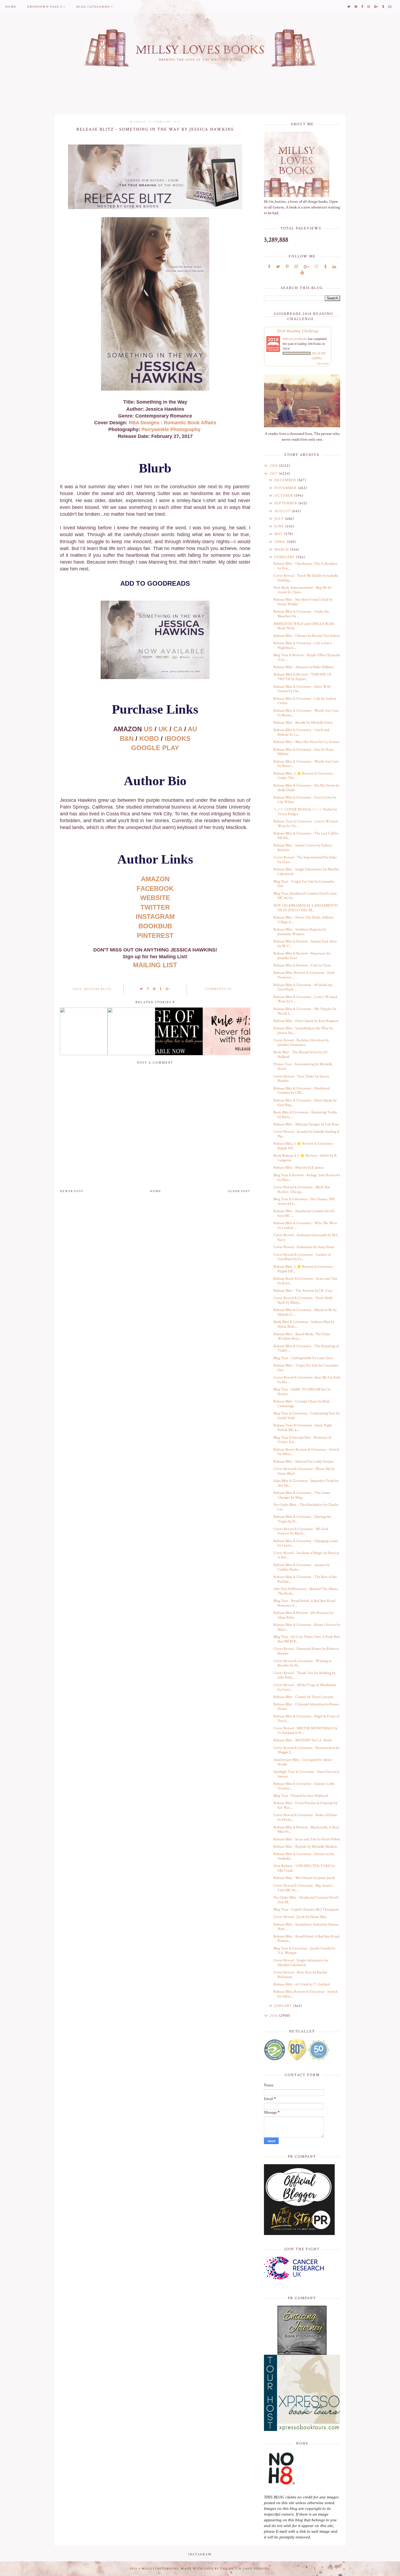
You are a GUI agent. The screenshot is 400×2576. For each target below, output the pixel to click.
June (280, 526)
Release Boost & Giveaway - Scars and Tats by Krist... (305, 1281)
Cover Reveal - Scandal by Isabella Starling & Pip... (307, 1134)
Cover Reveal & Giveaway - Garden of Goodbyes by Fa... (302, 1257)
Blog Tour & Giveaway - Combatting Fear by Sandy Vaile (307, 1416)
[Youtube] (302, 273)
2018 (274, 466)
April (281, 542)
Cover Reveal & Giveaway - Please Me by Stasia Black (304, 1471)
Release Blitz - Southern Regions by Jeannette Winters (300, 932)
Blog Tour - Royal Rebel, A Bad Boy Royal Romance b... (304, 1603)
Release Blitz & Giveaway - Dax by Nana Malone (303, 752)
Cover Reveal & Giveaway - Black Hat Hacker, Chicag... (302, 1189)
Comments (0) (219, 989)
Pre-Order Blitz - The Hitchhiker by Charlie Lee (306, 1507)
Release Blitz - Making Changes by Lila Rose (306, 1124)
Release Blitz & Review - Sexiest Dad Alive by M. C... (305, 944)
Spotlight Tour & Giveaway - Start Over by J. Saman (307, 1774)
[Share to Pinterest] (154, 989)
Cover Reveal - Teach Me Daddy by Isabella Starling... (306, 578)
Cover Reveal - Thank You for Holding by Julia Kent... (304, 1675)
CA (178, 729)
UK (163, 729)
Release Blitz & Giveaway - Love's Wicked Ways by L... (305, 999)
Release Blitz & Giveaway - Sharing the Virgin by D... (302, 1519)
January (284, 2006)
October (284, 496)
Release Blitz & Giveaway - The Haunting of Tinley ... (306, 1348)
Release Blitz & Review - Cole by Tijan (302, 965)
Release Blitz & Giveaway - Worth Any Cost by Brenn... (306, 713)
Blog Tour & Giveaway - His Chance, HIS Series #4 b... (304, 1201)
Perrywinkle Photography (171, 429)
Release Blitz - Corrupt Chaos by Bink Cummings (301, 1404)
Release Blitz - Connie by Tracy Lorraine (304, 1697)
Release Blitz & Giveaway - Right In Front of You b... (306, 1719)
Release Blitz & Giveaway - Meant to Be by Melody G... (305, 1312)
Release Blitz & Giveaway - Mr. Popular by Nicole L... (305, 1011)
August (283, 511)
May (279, 534)
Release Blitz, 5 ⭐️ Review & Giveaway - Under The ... (304, 776)
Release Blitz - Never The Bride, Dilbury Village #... (303, 920)
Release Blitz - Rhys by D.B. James (299, 1168)
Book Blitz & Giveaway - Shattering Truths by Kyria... (305, 1115)
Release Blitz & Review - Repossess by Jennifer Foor (302, 956)
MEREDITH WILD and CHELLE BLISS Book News (304, 626)
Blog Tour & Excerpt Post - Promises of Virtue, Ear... (302, 1440)
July (280, 519)
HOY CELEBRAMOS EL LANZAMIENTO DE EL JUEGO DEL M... (306, 908)
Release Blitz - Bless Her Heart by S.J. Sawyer (307, 742)
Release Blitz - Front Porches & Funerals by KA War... (305, 1805)
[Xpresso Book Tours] (302, 2393)
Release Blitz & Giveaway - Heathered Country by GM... (302, 1091)
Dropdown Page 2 (45, 7)
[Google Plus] (306, 267)
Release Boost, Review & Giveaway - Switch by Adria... (306, 1452)
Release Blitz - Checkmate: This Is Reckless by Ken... (305, 566)
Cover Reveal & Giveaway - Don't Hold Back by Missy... (303, 1300)
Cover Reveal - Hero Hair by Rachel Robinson (300, 1975)
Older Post (239, 1191)
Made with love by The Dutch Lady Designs (225, 2569)
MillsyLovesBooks (295, 339)
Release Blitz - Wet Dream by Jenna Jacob (304, 1878)
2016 (274, 2016)
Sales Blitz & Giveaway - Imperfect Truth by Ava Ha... (306, 1483)
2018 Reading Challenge (298, 331)
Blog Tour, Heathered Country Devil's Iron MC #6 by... (305, 896)
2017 (274, 474)
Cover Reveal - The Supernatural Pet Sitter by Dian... (305, 860)
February (285, 557)
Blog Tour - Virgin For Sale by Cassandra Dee (304, 884)
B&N (127, 739)
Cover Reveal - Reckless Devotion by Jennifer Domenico (301, 1043)
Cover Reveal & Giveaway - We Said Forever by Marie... (301, 1531)
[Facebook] (269, 267)
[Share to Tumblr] (161, 989)
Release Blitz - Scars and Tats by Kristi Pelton (307, 1839)
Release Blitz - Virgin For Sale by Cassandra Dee (306, 1368)
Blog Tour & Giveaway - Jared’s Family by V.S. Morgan (304, 1951)
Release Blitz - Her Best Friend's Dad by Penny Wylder (303, 602)
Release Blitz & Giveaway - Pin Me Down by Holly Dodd (306, 788)
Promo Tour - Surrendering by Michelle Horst (303, 1066)
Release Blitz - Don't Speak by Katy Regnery (306, 1021)
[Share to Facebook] (148, 989)
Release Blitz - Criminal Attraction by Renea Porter (306, 1707)
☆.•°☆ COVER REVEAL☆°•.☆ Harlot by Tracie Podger (305, 812)
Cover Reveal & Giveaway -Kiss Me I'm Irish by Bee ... (307, 1380)
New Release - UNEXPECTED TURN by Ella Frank (304, 1868)
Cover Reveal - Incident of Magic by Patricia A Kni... (306, 1555)
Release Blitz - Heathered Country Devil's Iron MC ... (304, 1213)
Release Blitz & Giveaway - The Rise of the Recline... (305, 1579)
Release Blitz (98, 989)
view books (323, 363)
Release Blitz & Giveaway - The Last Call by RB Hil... (306, 836)
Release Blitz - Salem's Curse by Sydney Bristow (303, 848)
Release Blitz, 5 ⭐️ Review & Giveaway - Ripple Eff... (304, 1146)
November (286, 488)
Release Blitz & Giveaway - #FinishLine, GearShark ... (303, 987)
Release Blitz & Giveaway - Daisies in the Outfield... (304, 1856)
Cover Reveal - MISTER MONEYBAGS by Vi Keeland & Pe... (305, 1731)
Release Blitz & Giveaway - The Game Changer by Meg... (302, 1495)
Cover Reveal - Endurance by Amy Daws (304, 1247)
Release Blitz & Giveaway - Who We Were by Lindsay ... (305, 1225)
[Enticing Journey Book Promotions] (302, 2330)
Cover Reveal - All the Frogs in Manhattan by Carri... (305, 1687)
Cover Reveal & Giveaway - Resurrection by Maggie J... (306, 1750)
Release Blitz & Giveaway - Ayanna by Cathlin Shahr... (301, 1567)
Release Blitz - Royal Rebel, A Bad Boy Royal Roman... (306, 1939)
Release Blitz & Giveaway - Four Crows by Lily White (305, 800)
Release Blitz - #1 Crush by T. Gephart (302, 1984)
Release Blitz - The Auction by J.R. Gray (303, 1291)
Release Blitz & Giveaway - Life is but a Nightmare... (303, 645)
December (286, 480)
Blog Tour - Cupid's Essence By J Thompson (306, 1909)
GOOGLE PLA (155, 748)
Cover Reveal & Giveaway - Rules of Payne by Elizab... (305, 1817)
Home (11, 7)
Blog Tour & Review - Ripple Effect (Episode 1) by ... (307, 657)
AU (192, 729)
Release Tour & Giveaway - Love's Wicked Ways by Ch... (306, 824)
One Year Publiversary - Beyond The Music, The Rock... (306, 1591)
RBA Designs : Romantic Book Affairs (173, 423)
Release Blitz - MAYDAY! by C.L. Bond (302, 1740)
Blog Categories (93, 7)
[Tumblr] (326, 267)
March (282, 549)
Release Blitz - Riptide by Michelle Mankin (305, 1847)
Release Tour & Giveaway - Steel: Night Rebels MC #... (303, 1428)
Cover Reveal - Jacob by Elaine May (300, 1917)
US (148, 729)
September (286, 503)
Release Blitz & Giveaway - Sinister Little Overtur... (304, 1786)
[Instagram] (296, 267)
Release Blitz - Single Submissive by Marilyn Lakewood (306, 872)
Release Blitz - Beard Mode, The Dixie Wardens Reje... (302, 1336)
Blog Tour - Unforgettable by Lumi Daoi (303, 1358)
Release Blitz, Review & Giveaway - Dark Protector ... (304, 975)
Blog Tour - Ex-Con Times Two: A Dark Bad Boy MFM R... (307, 1639)
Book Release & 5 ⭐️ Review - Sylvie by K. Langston (305, 1158)
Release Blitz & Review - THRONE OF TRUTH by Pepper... (303, 677)
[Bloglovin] (317, 267)
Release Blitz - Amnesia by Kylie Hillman (304, 667)
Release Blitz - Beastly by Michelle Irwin (303, 723)
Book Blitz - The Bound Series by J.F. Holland (301, 1054)
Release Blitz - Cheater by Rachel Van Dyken (307, 636)
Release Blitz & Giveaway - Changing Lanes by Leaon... (306, 1543)
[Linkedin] (334, 267)
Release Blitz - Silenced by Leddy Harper (304, 1462)
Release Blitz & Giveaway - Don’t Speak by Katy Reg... (305, 1103)
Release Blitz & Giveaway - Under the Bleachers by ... (301, 614)
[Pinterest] (287, 267)
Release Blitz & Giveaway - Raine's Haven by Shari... (307, 1627)
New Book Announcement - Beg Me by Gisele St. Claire (302, 590)
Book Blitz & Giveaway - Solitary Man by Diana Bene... (304, 1324)
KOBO (149, 739)
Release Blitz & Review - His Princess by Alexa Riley (303, 1615)
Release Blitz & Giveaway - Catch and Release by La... (301, 732)
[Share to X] (141, 989)
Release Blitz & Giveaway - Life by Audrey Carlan (305, 701)
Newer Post (72, 1191)
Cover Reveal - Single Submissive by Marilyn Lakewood (301, 1963)
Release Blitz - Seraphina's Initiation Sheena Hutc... (306, 1927)
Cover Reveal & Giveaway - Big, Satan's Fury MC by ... (303, 1888)
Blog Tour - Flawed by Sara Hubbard (301, 1796)
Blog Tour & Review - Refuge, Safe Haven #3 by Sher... (307, 1178)
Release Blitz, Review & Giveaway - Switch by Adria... (306, 1994)
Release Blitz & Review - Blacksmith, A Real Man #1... (306, 1830)
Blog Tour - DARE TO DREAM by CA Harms (302, 1392)
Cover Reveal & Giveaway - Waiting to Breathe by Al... (303, 1663)
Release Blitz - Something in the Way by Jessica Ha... (303, 1031)
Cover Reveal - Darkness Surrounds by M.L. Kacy (306, 1237)
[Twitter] (278, 267)
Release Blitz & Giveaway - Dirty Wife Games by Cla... (302, 689)
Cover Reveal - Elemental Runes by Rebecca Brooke (306, 1651)
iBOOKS (178, 739)
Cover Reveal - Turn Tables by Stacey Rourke (301, 1079)
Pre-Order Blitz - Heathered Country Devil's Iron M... (306, 1900)
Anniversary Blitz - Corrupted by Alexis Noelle (303, 1762)
